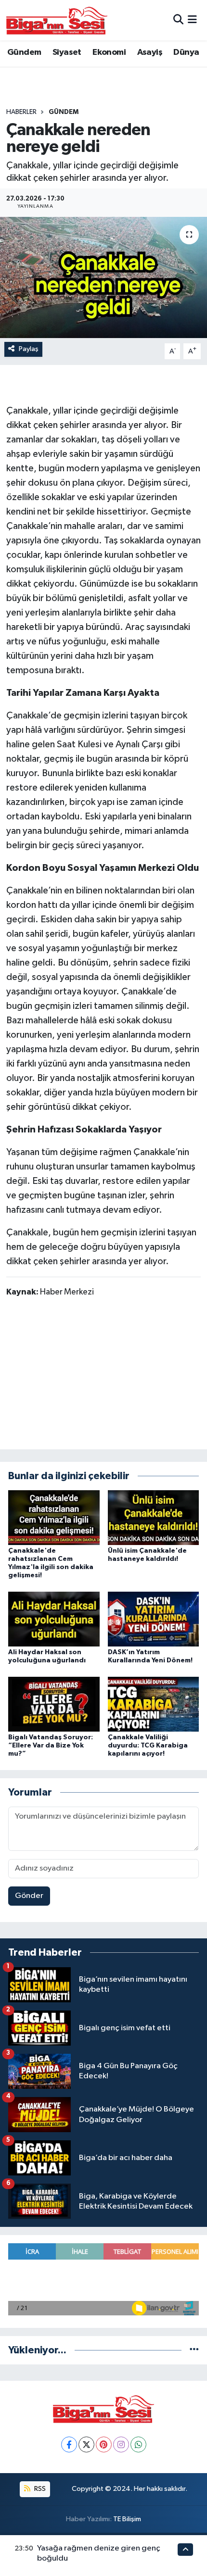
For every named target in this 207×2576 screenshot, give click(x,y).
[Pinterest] (104, 2444)
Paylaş (29, 349)
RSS (39, 2489)
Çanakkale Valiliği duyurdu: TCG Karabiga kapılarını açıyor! (148, 1746)
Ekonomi (109, 52)
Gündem (24, 52)
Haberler (21, 112)
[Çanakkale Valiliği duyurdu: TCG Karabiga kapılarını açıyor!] (154, 1704)
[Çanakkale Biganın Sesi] (57, 20)
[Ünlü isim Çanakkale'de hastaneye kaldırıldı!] (154, 1517)
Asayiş (150, 52)
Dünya (186, 52)
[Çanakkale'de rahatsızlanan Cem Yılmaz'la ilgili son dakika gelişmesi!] (54, 1517)
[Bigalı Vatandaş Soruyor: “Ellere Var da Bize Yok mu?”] (54, 1704)
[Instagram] (121, 2444)
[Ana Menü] (192, 20)
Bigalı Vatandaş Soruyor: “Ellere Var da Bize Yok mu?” (51, 1746)
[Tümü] (194, 2350)
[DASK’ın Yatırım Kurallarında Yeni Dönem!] (154, 1619)
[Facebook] (69, 2444)
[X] (86, 2444)
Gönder (29, 1896)
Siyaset (67, 52)
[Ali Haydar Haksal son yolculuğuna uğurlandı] (54, 1619)
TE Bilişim (127, 2519)
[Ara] (178, 20)
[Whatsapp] (138, 2444)
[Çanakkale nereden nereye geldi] (103, 277)
